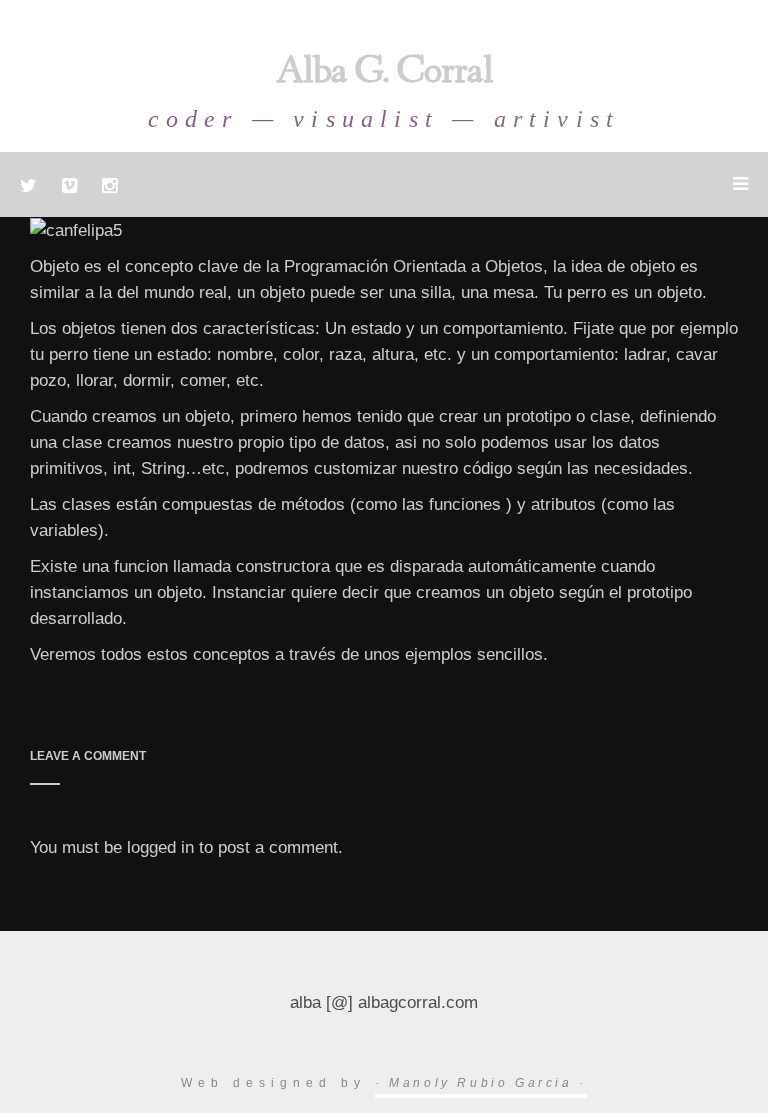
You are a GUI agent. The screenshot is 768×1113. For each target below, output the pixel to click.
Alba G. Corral (384, 74)
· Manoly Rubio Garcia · (481, 1083)
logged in (160, 847)
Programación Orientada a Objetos (413, 266)
